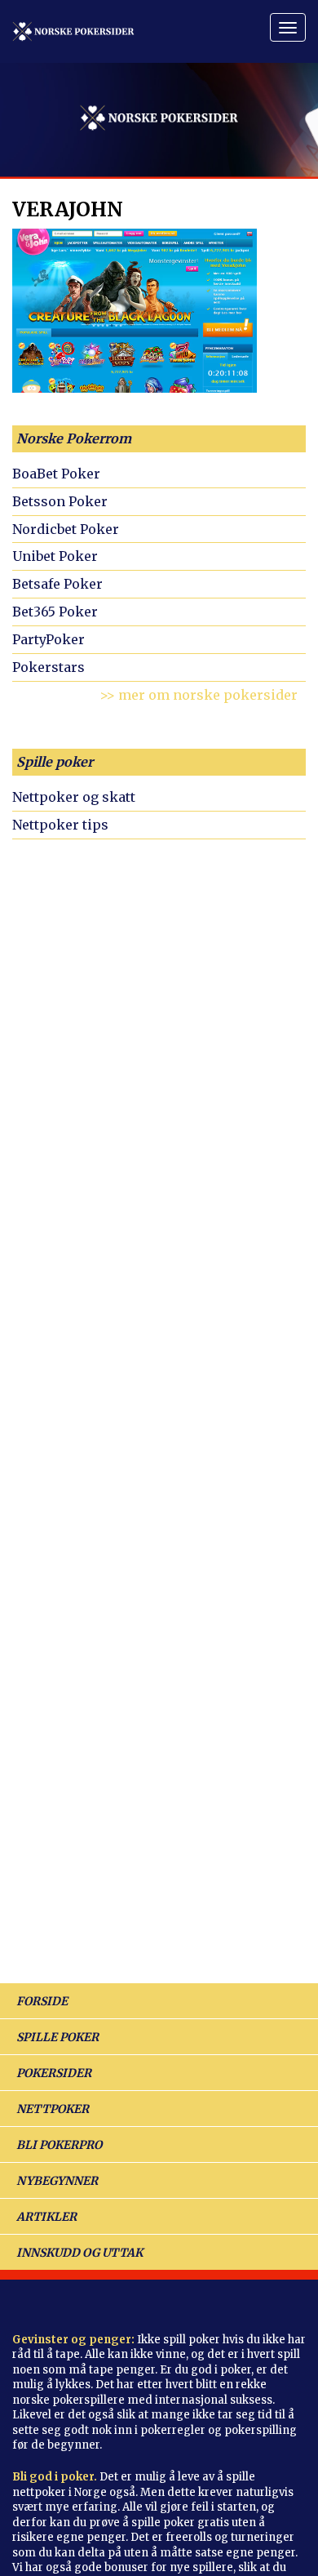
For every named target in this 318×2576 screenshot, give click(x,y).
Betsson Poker (60, 501)
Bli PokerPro (59, 2145)
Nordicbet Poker (66, 529)
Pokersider (54, 2073)
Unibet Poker (55, 556)
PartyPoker (49, 639)
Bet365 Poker (55, 612)
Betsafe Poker (57, 584)
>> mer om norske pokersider (199, 695)
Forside (42, 2001)
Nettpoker (53, 2109)
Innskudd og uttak (79, 2253)
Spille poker (55, 762)
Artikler (46, 2217)
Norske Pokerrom (74, 438)
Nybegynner (57, 2181)
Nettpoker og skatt (74, 797)
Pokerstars (49, 667)
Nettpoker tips (60, 825)
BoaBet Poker (56, 474)
